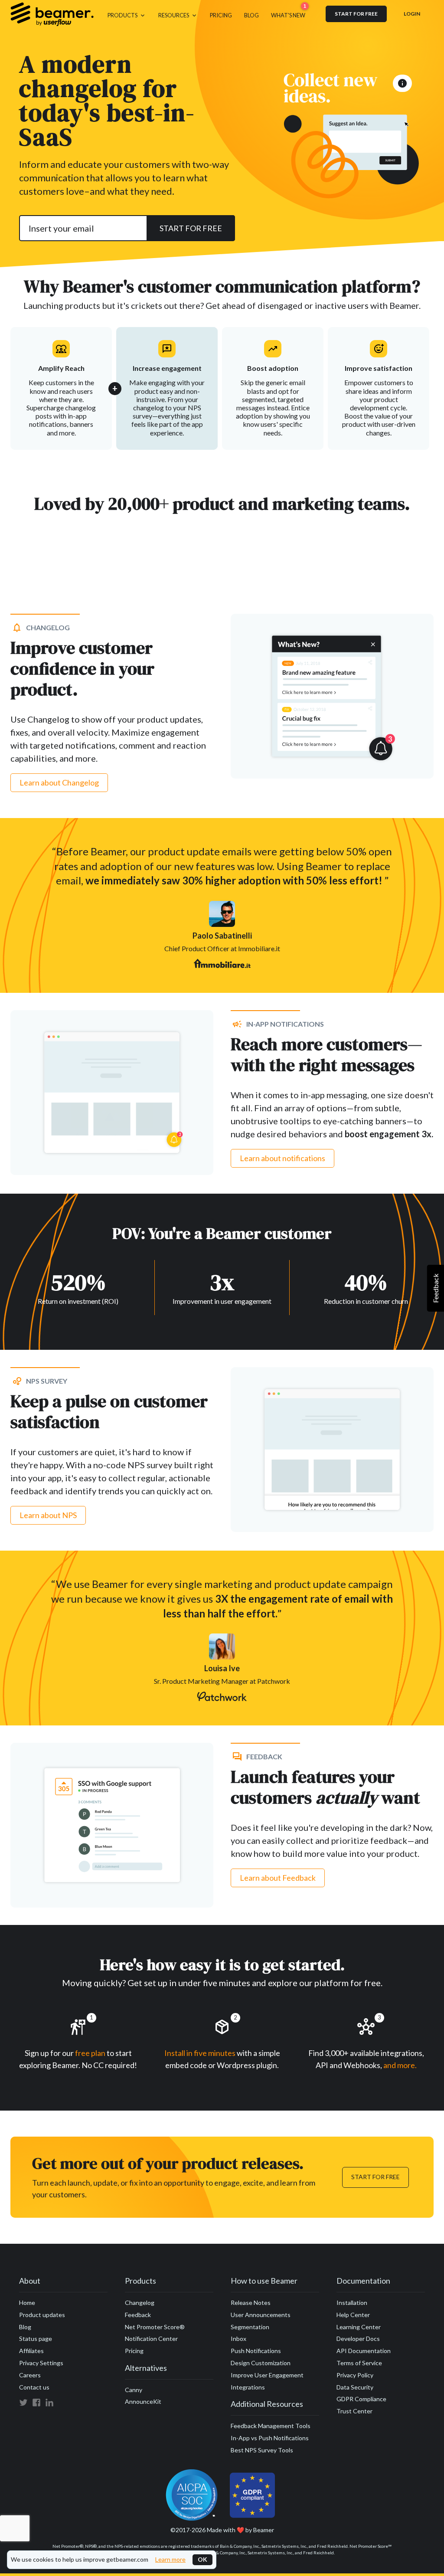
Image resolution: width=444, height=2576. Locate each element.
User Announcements (261, 2315)
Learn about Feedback (278, 1878)
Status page (36, 2339)
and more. (400, 2065)
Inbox (238, 2339)
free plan (91, 2053)
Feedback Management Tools (271, 2426)
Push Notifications (256, 2351)
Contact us (34, 2387)
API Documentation (364, 2351)
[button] (127, 14)
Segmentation (250, 2327)
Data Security (355, 2387)
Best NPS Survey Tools (262, 2450)
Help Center (353, 2315)
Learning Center (359, 2327)
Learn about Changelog (59, 782)
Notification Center (151, 2339)
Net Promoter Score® (155, 2327)
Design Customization (261, 2363)
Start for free (356, 14)
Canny (134, 2390)
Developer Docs (358, 2339)
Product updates (42, 2315)
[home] (52, 14)
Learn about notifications (282, 1158)
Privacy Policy (355, 2375)
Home (27, 2303)
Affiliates (31, 2351)
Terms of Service (359, 2363)
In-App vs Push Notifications (270, 2438)
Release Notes (251, 2303)
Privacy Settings (41, 2363)
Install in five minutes (200, 2053)
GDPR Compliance (361, 2399)
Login (412, 14)
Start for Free (375, 2177)
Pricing (134, 2351)
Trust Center (354, 2411)
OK (202, 2559)
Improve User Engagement (267, 2375)
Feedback (138, 2315)
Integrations (248, 2387)
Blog (25, 2327)
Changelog (140, 2303)
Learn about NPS (48, 1515)
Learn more (170, 2560)
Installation (352, 2303)
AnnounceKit (143, 2401)
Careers (30, 2375)
